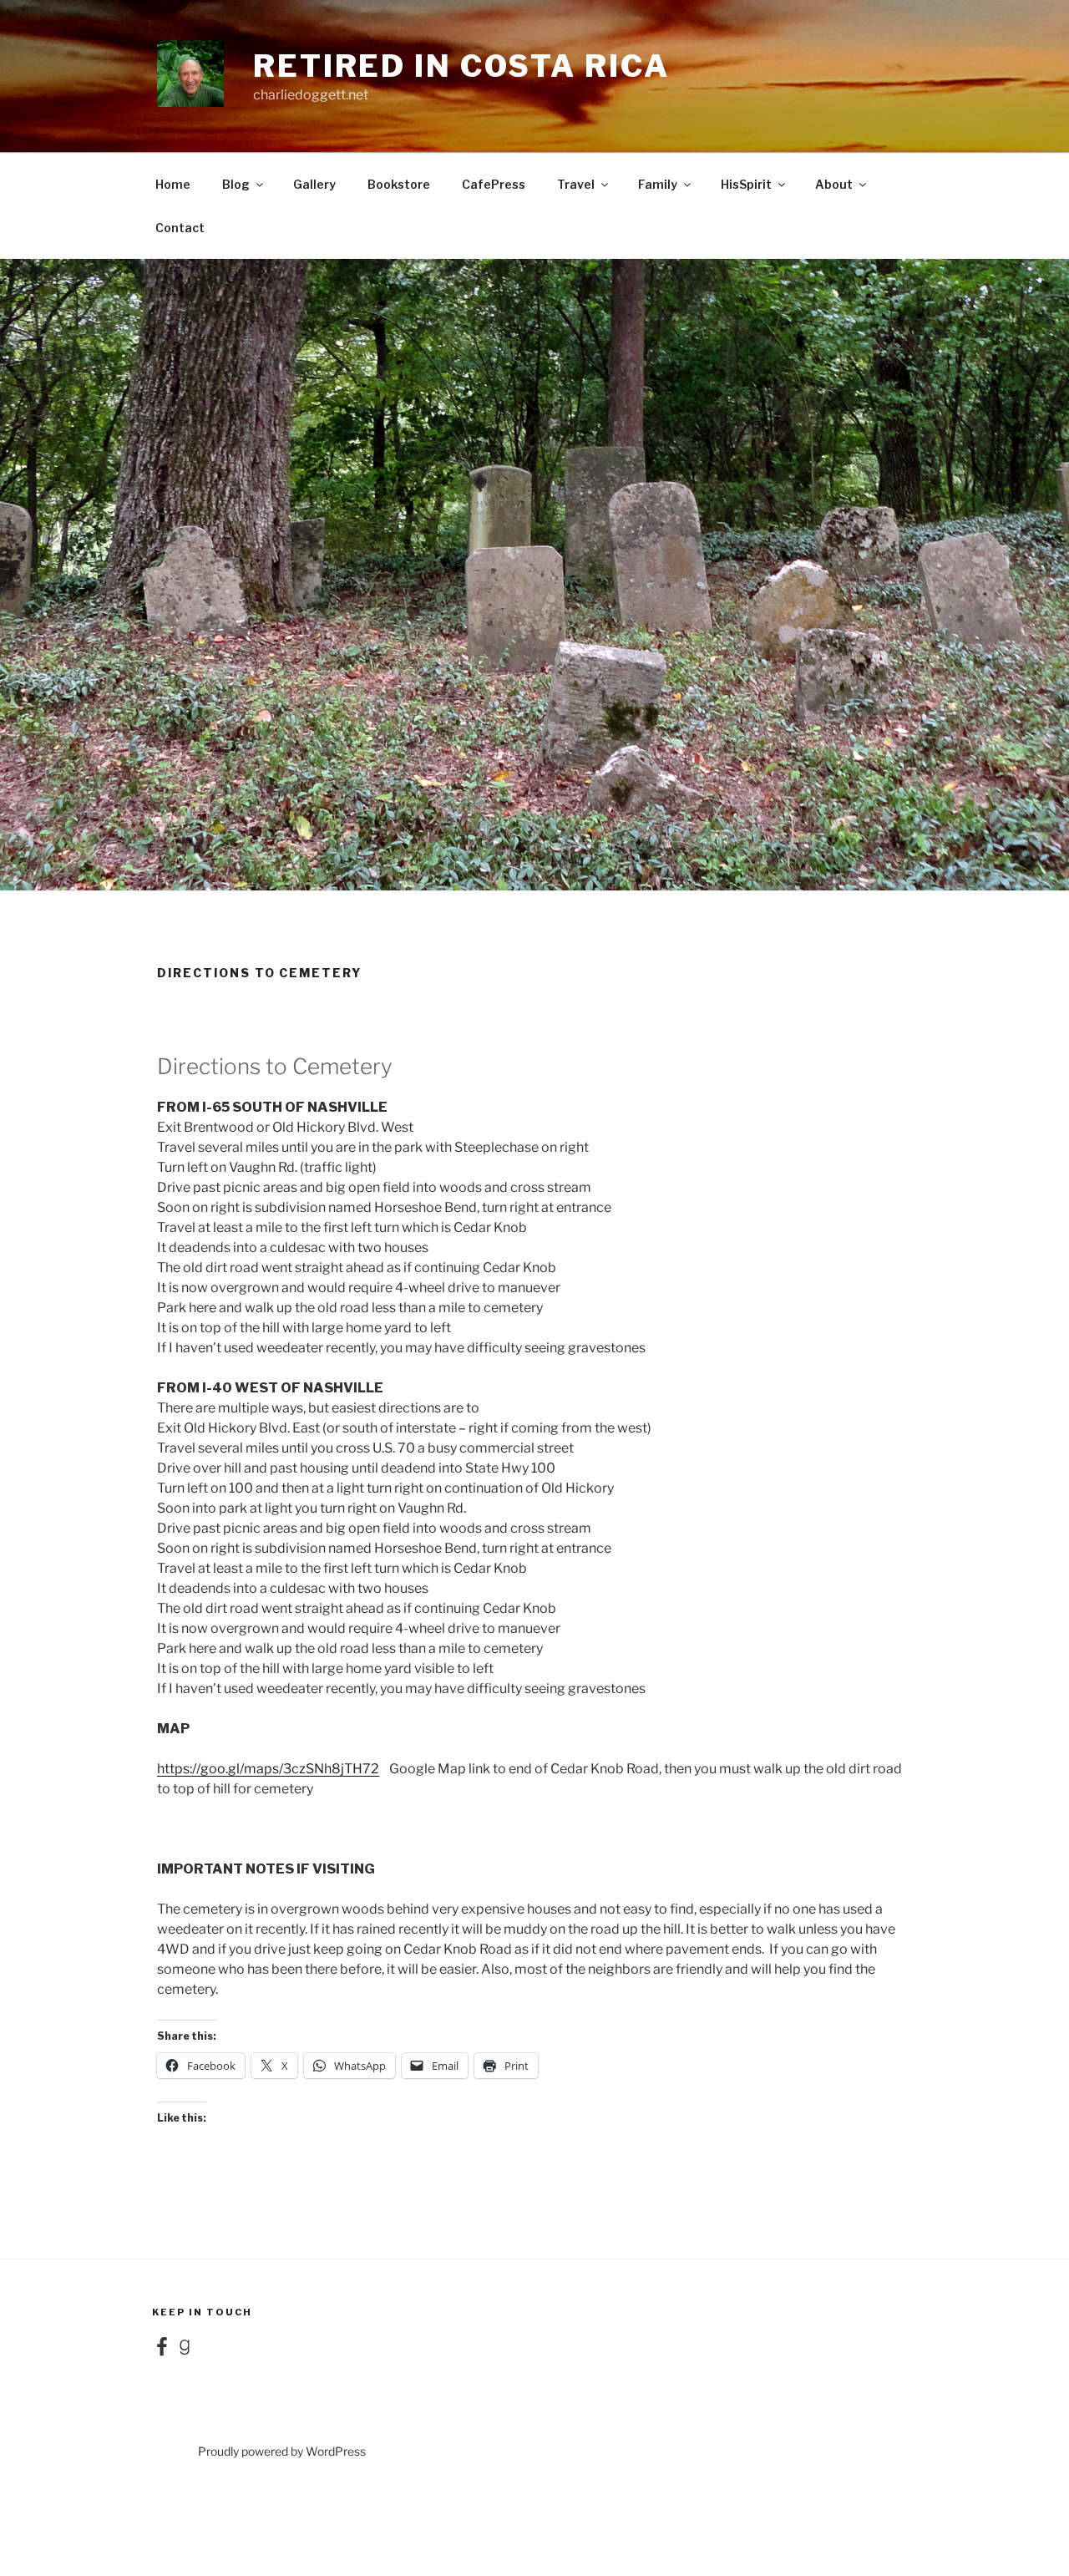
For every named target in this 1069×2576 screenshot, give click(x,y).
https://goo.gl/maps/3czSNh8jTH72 (268, 1769)
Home (173, 184)
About (834, 184)
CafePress (494, 184)
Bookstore (399, 184)
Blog (236, 184)
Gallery (314, 184)
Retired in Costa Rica (461, 66)
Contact (180, 228)
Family (658, 184)
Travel (576, 184)
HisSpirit (746, 184)
